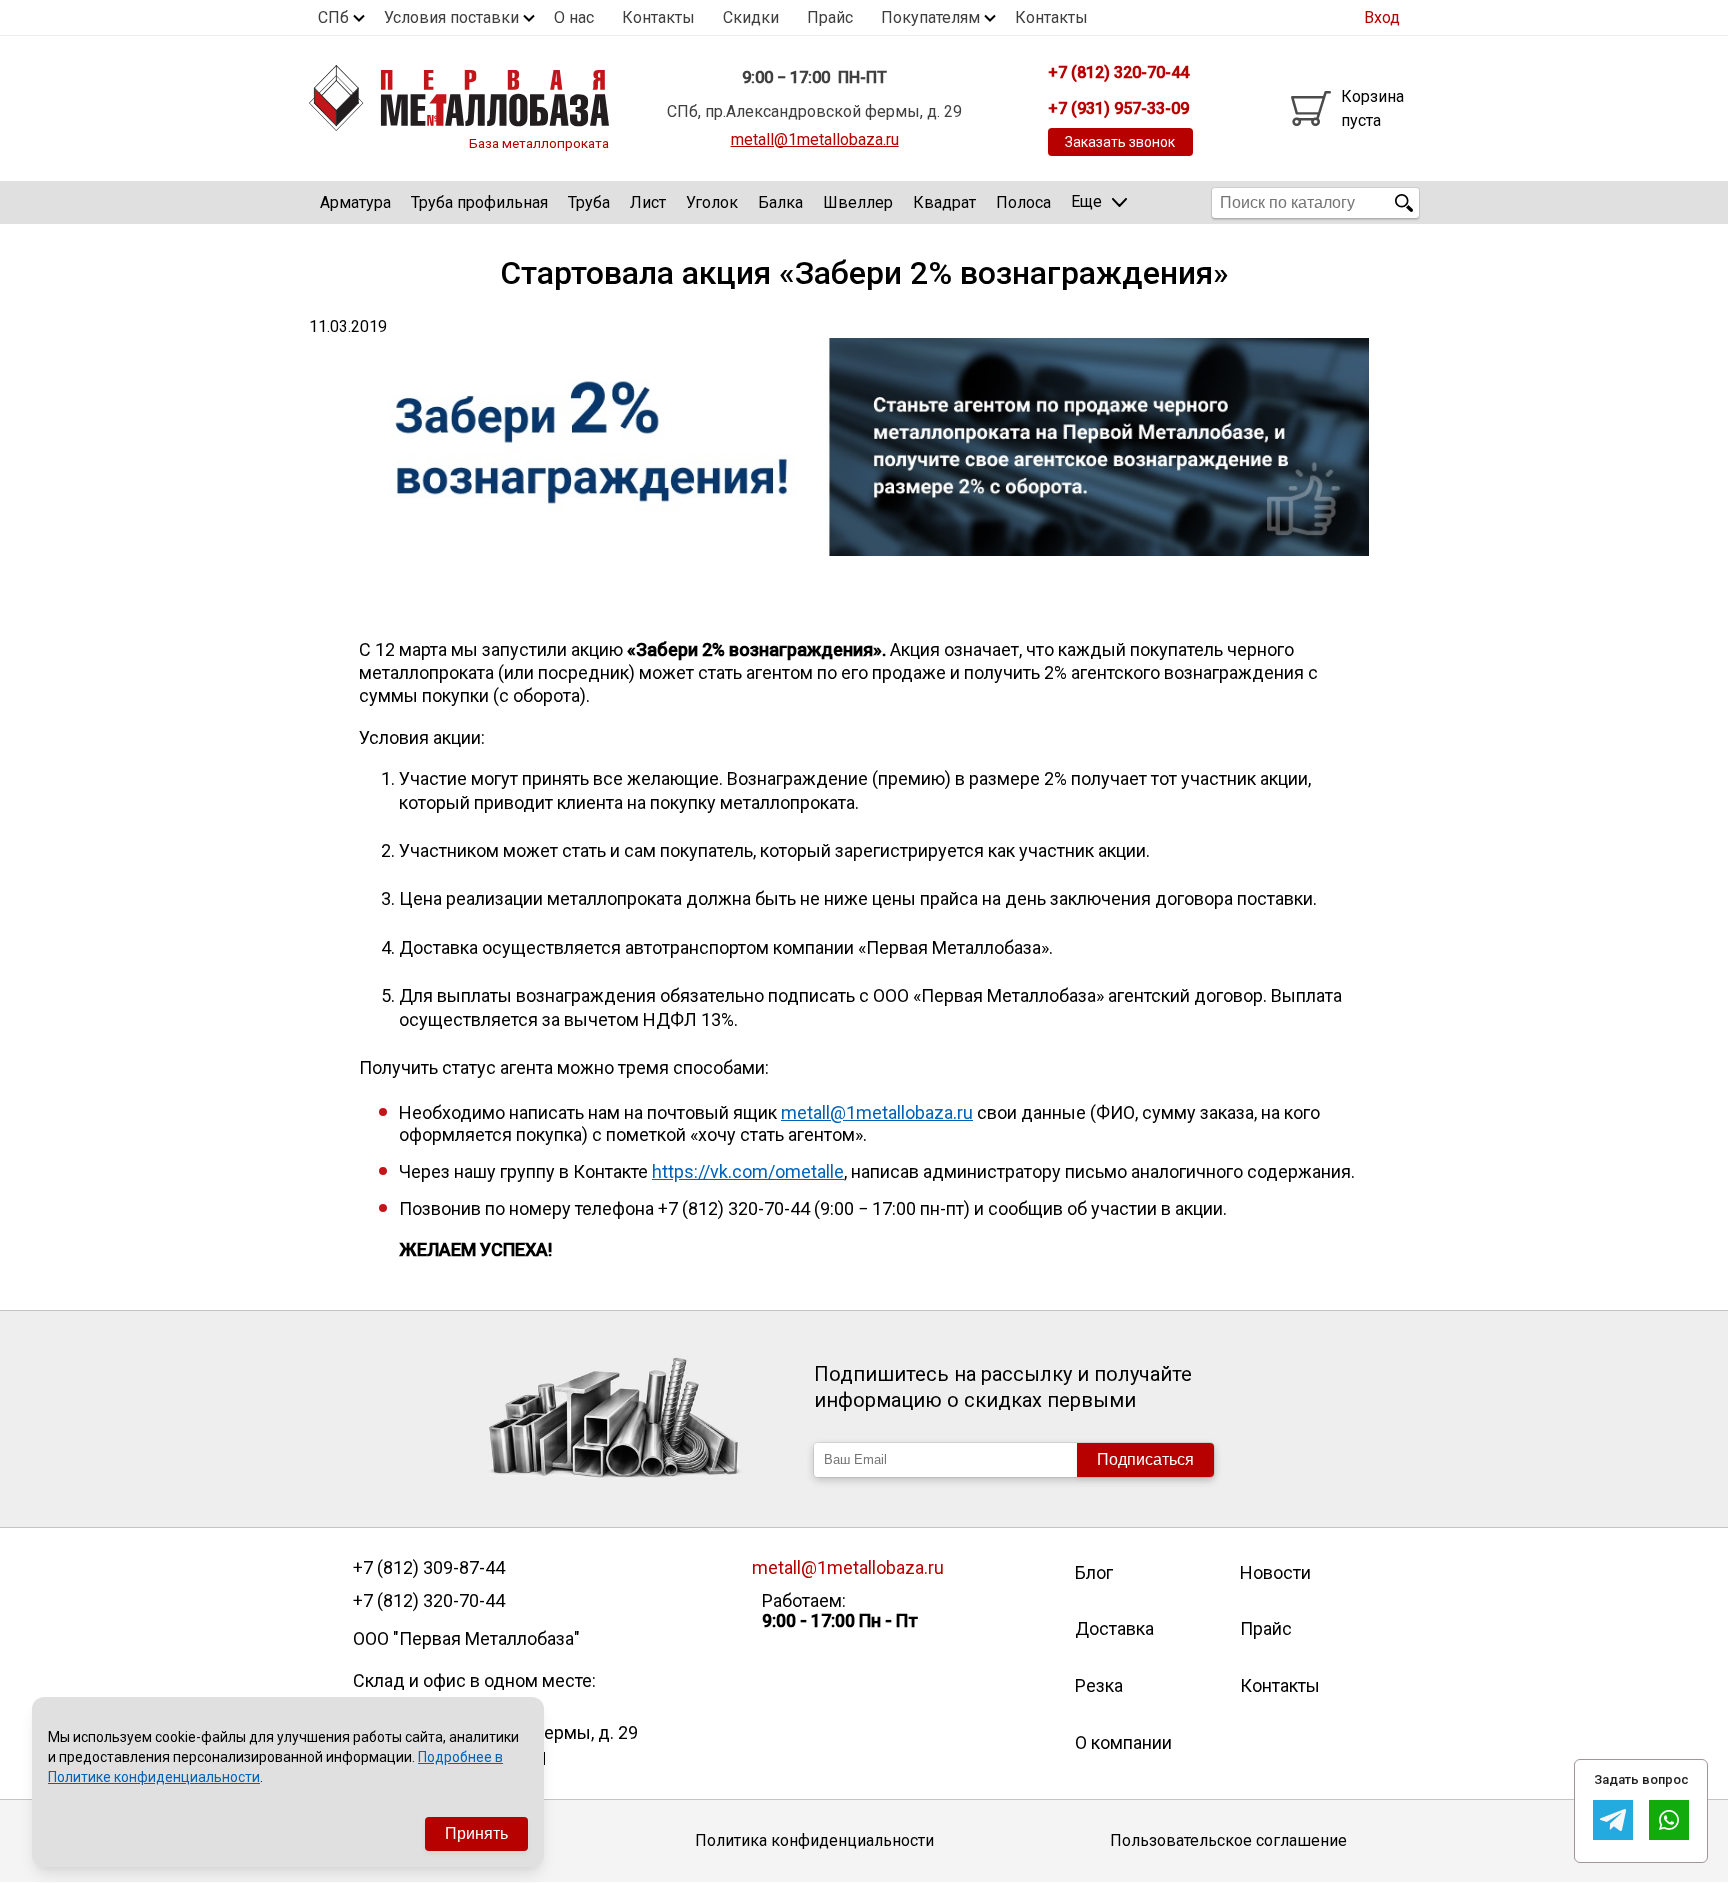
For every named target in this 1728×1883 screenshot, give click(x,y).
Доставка (1114, 1628)
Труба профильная (479, 202)
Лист (648, 202)
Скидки (751, 17)
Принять (476, 1833)
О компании (1123, 1742)
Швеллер (858, 202)
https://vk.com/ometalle (748, 1171)
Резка (1099, 1685)
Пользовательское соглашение (1228, 1840)
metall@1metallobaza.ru (815, 139)
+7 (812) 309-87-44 (429, 1568)
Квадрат (944, 202)
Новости (1275, 1572)
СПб (333, 17)
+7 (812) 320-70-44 (429, 1601)
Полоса (1023, 202)
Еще (1086, 201)
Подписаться (1145, 1459)
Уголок (712, 202)
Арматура (355, 202)
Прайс (830, 17)
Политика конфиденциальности (814, 1840)
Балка (780, 202)
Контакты (658, 17)
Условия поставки (451, 17)
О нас (574, 17)
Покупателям (930, 17)
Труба (589, 202)
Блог (1094, 1572)
